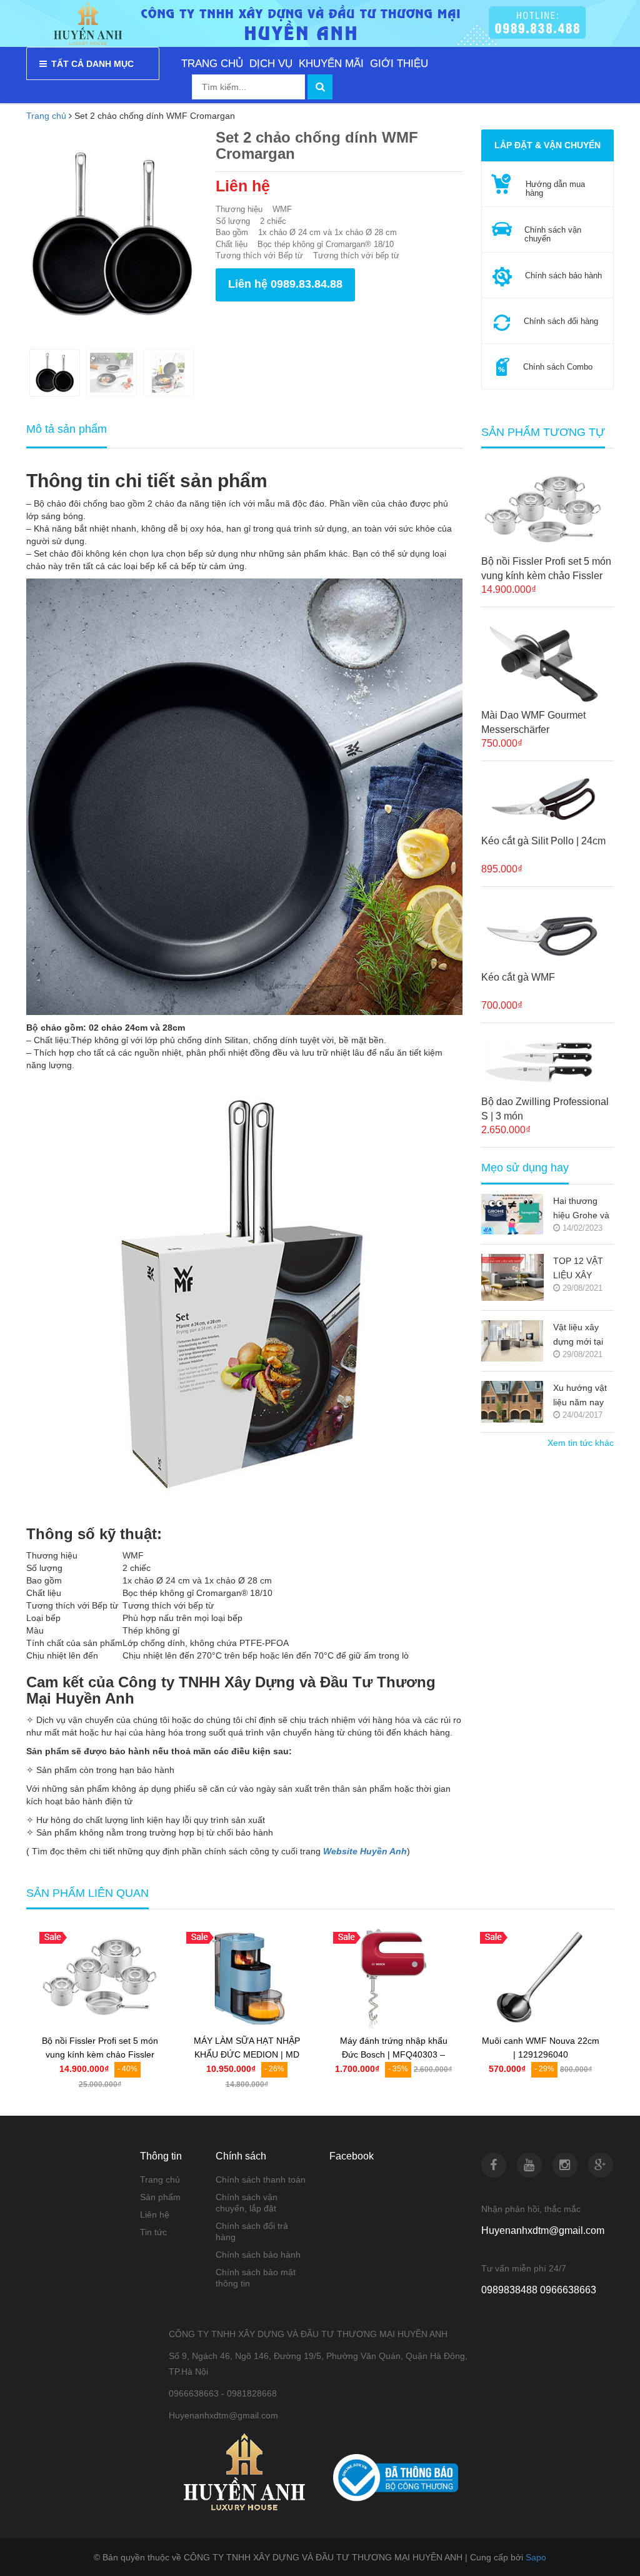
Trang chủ (160, 2179)
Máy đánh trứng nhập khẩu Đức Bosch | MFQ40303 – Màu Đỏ (394, 2055)
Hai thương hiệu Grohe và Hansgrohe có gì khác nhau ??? (581, 1209)
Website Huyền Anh (365, 1851)
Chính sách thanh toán (261, 2179)
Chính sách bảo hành (258, 2255)
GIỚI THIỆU (399, 63)
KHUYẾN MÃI (331, 63)
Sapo (536, 2557)
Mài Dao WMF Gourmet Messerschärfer (533, 722)
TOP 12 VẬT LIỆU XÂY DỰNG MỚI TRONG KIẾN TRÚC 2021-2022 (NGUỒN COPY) (582, 1269)
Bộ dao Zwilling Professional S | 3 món (545, 1109)
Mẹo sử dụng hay (525, 1168)
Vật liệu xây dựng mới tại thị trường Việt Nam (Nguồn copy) (581, 1336)
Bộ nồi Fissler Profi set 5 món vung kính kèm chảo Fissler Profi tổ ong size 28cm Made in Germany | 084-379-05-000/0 (546, 569)
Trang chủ (46, 116)
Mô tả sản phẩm (67, 429)
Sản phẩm (160, 2197)
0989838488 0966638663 (539, 2290)
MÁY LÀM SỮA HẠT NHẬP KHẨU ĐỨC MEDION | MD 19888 (247, 2055)
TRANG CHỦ (212, 63)
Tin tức (153, 2232)
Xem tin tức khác (581, 1443)
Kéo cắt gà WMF (518, 977)
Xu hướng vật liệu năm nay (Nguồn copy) (580, 1396)
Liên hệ (155, 2215)
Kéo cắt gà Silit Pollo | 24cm (543, 841)
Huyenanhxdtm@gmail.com (543, 2230)
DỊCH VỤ (271, 63)
